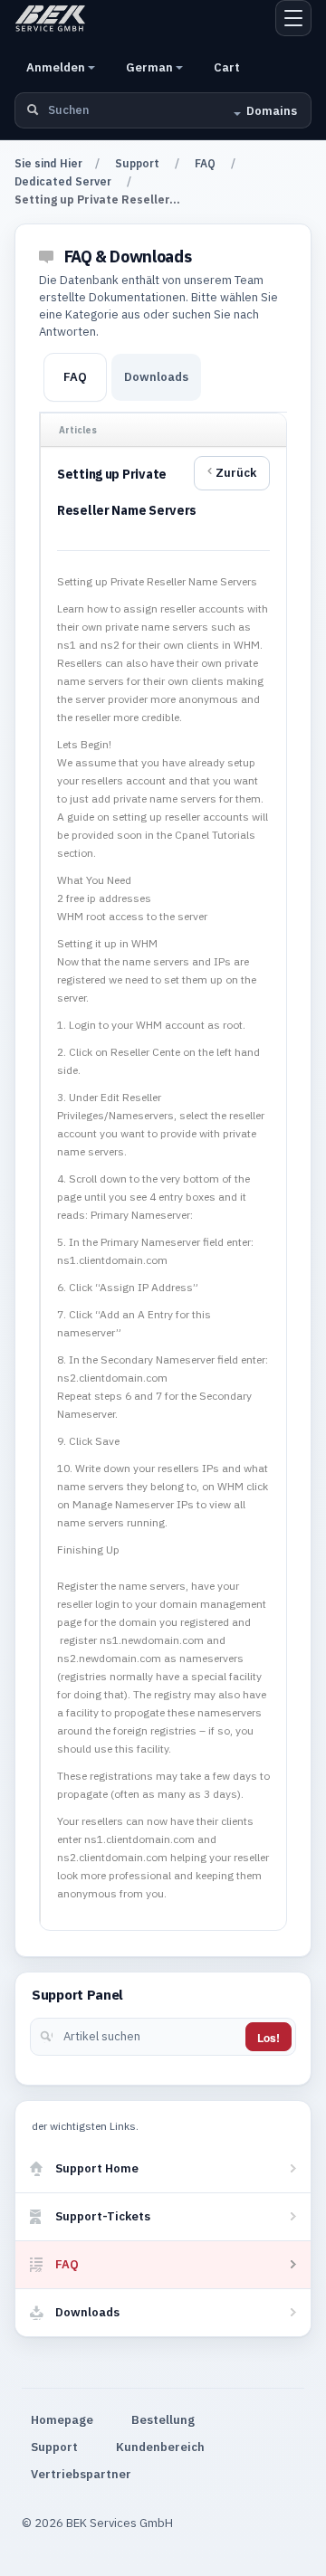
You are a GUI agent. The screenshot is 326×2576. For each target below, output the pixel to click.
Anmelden (57, 67)
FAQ (205, 163)
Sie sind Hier (48, 163)
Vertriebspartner (81, 2474)
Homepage (62, 2420)
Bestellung (163, 2420)
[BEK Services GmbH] (50, 18)
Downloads (156, 377)
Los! (268, 2038)
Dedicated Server (63, 181)
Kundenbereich (160, 2447)
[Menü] (293, 18)
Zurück (236, 473)
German (151, 67)
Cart (227, 67)
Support (137, 163)
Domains (272, 111)
